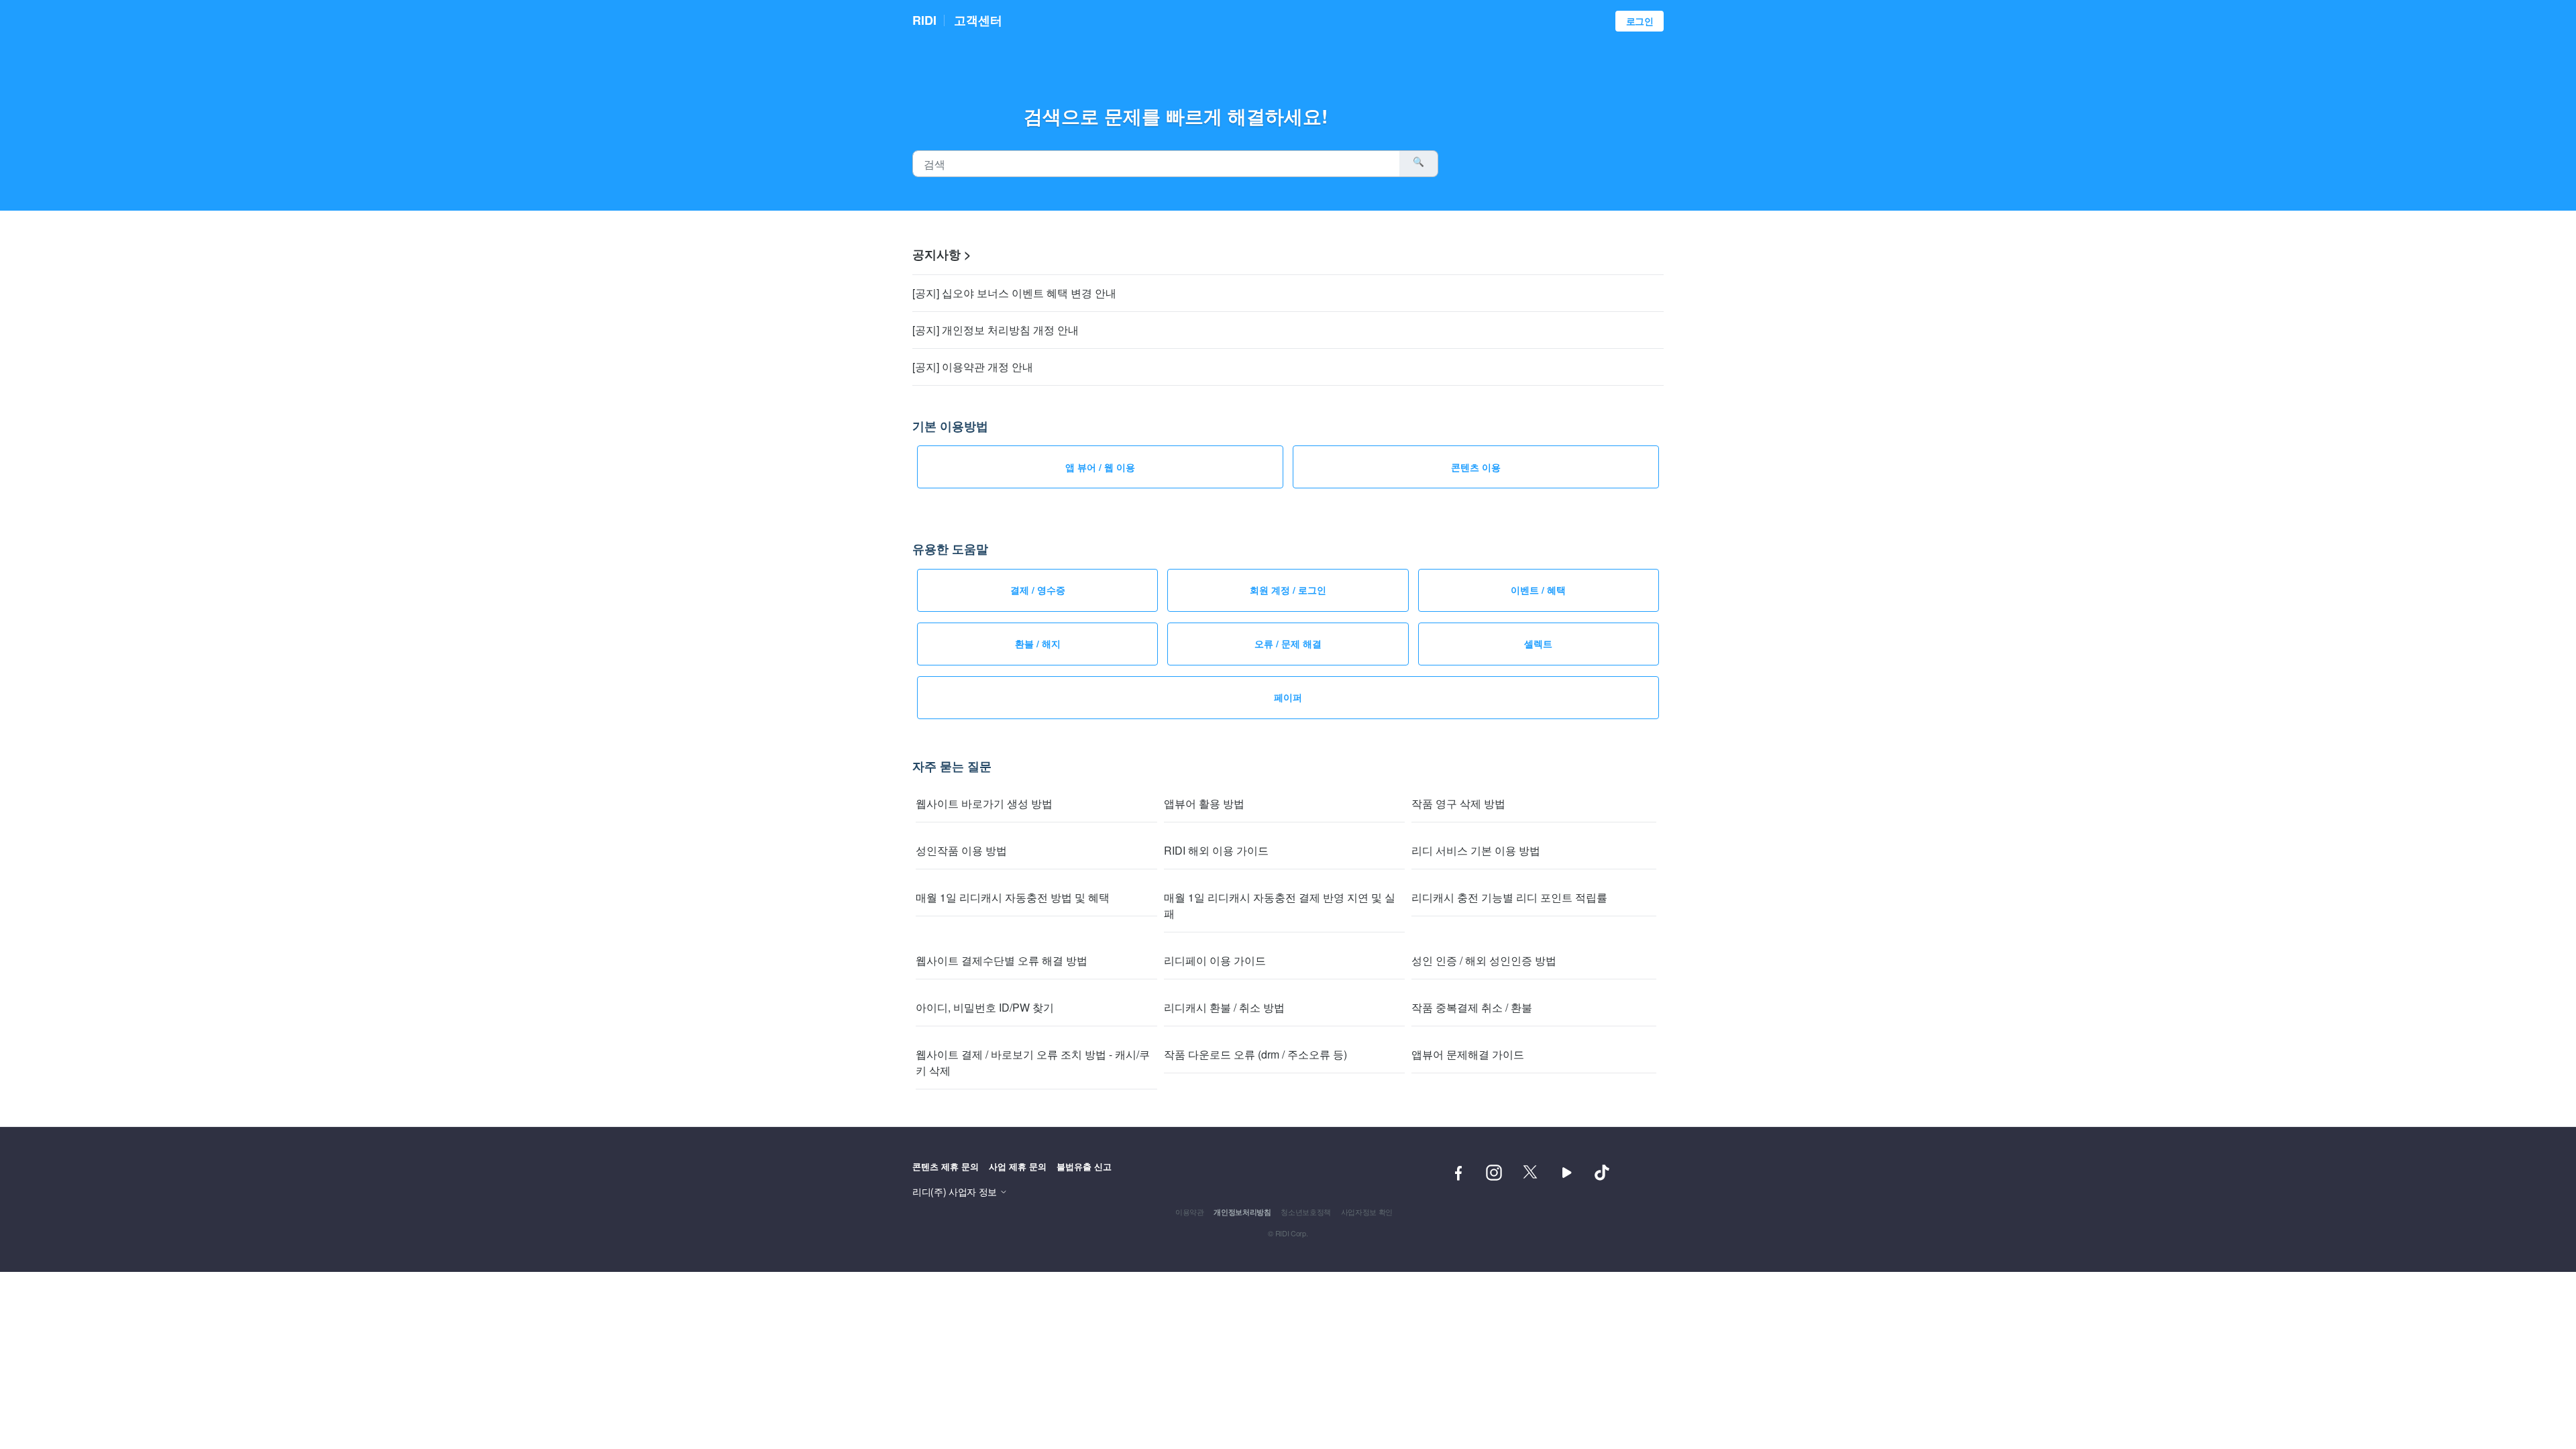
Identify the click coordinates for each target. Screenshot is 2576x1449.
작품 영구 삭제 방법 (1458, 803)
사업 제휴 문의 (1018, 1166)
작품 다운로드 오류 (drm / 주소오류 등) (1255, 1054)
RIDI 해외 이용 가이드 (1216, 850)
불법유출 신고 (1084, 1166)
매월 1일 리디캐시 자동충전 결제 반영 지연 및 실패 (1280, 905)
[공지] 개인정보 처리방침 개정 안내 (996, 330)
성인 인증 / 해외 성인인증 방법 (1484, 960)
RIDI (924, 20)
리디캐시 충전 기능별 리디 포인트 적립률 (1509, 897)
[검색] (1419, 164)
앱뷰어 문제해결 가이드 (1468, 1054)
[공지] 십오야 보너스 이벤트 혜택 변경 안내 (1014, 293)
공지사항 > (942, 254)
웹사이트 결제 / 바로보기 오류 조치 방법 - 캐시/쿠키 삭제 (1033, 1062)
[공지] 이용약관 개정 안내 (973, 367)
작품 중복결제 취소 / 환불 (1472, 1007)
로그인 (1640, 21)
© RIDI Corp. (1288, 1233)
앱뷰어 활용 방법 (1204, 803)
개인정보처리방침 (1242, 1212)
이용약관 (1190, 1212)
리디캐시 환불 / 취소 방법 (1224, 1007)
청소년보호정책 (1306, 1212)
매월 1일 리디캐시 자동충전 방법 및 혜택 (1013, 897)
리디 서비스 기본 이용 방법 (1476, 850)
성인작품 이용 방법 (961, 850)
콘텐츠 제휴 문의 (946, 1166)
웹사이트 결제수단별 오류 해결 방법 (1002, 960)
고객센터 (978, 20)
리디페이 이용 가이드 (1215, 960)
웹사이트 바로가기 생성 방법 (984, 803)
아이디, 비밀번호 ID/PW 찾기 (985, 1007)
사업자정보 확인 (1367, 1212)
